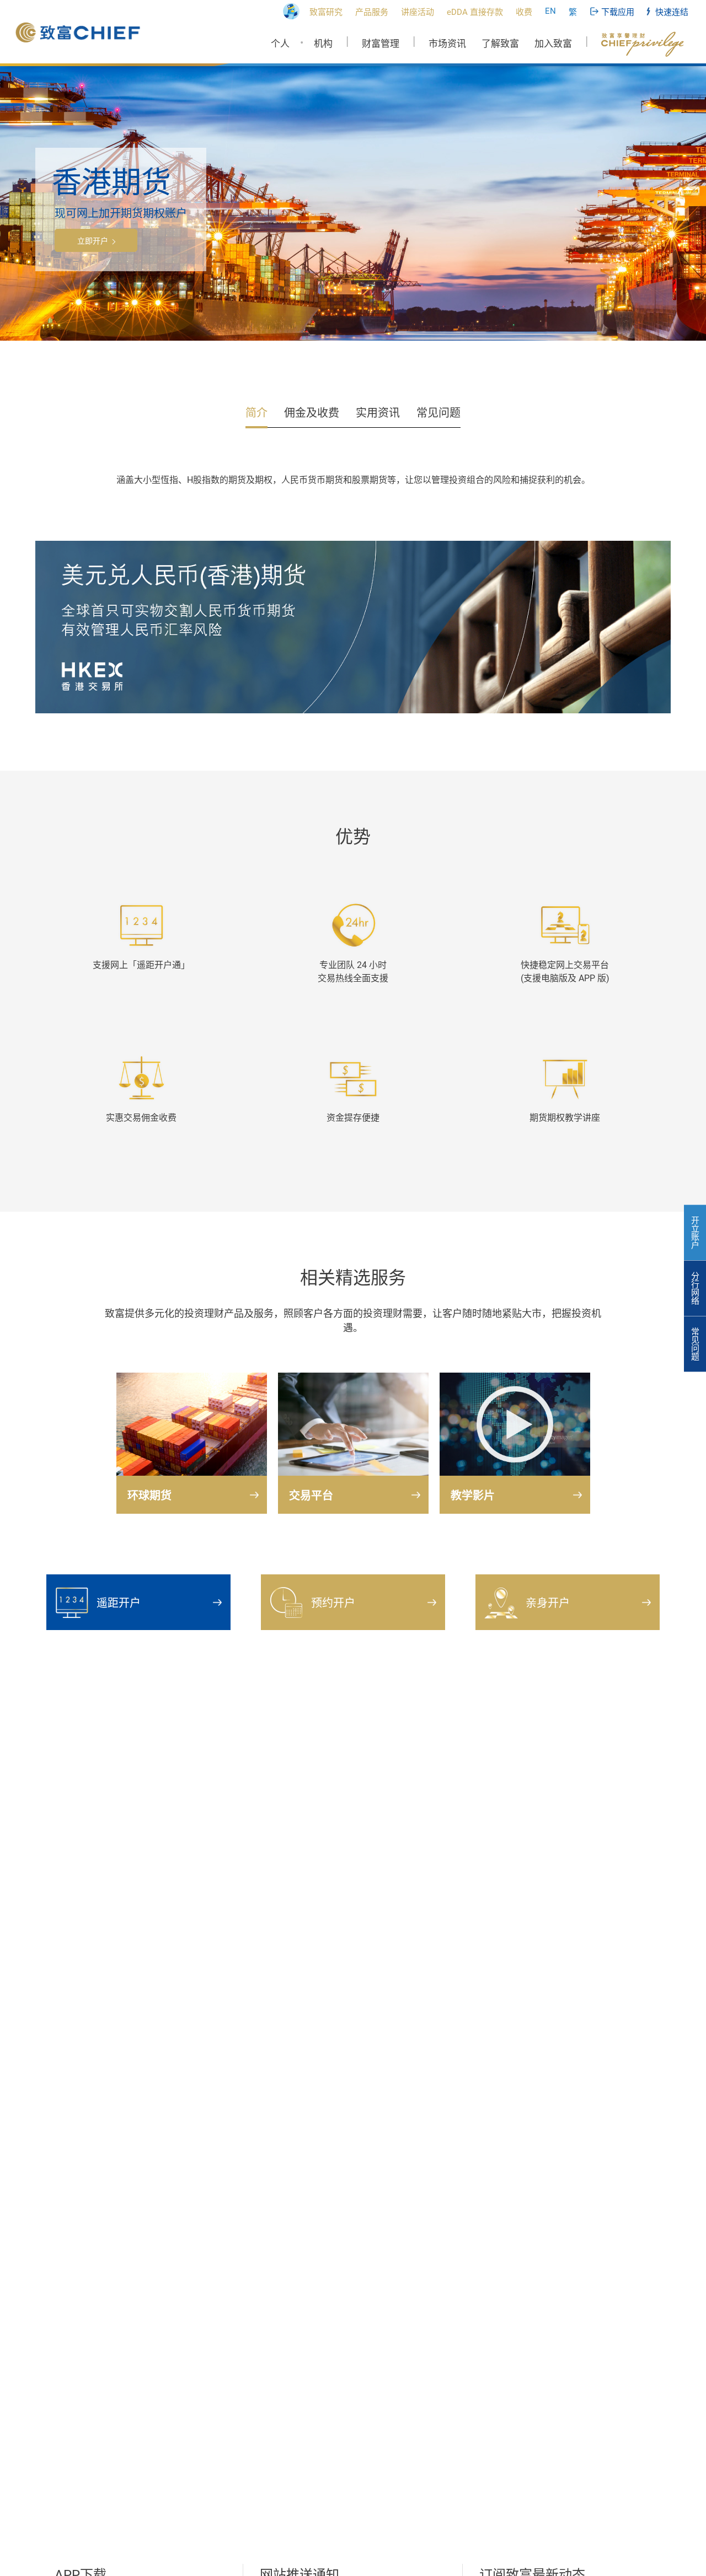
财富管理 (381, 44)
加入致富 (553, 44)
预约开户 (333, 1603)
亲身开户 (548, 1603)
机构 (323, 44)
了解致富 (500, 44)
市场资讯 (447, 44)
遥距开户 (119, 1603)
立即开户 (93, 241)
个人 (280, 44)
